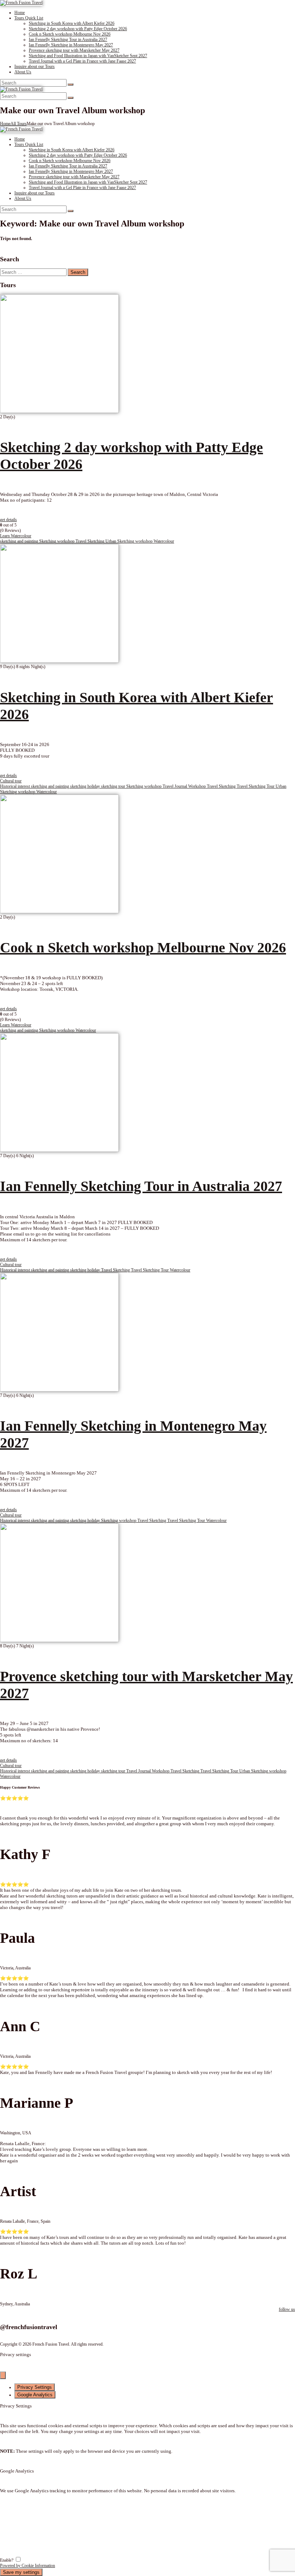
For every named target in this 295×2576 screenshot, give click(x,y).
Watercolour (164, 541)
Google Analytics (35, 2395)
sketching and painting (20, 541)
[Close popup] (3, 2375)
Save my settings (21, 2572)
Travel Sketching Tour (256, 786)
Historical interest (15, 786)
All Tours (19, 124)
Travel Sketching (90, 541)
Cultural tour (11, 781)
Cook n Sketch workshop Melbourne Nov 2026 (143, 947)
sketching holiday (86, 786)
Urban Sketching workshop (130, 541)
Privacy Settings (35, 2387)
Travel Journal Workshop (185, 786)
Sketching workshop (57, 541)
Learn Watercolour (16, 536)
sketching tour (114, 786)
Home (5, 124)
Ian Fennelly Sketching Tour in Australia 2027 (141, 1186)
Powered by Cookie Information (28, 2566)
